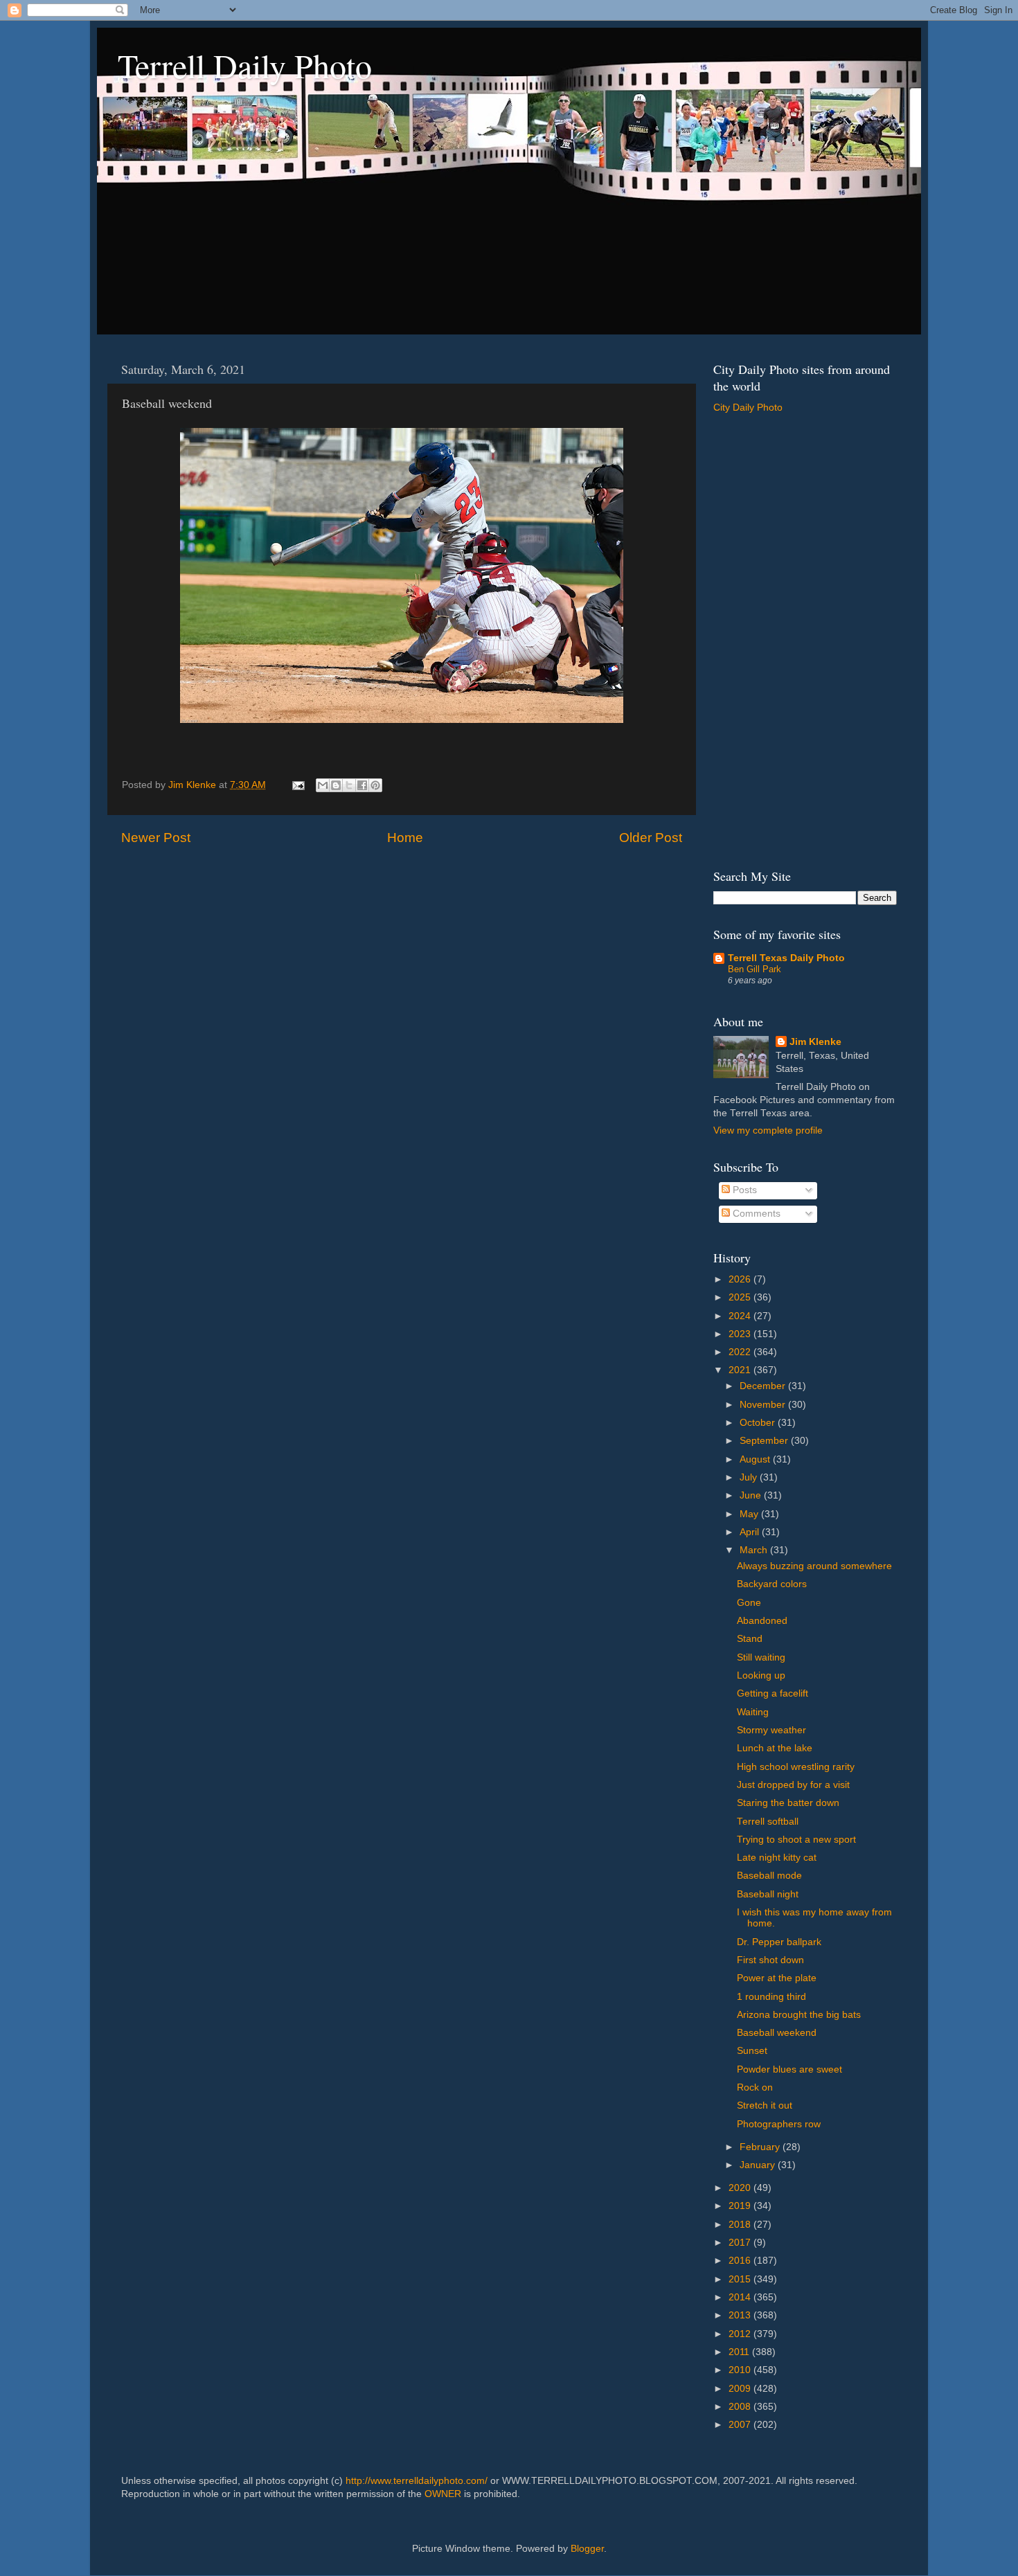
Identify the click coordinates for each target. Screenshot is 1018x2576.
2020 (741, 2188)
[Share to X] (349, 785)
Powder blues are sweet (789, 2069)
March (755, 1550)
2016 (741, 2261)
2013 (741, 2315)
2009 (741, 2389)
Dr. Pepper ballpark (779, 1942)
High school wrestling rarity (796, 1767)
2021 (741, 1370)
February (761, 2147)
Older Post (651, 838)
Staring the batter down (788, 1803)
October (759, 1423)
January (759, 2165)
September (765, 1441)
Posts (743, 1190)
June (752, 1495)
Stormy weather (771, 1730)
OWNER (443, 2494)
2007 (741, 2425)
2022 (741, 1352)
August (756, 1459)
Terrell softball (768, 1822)
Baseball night (768, 1894)
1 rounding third (771, 1997)
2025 (741, 1297)
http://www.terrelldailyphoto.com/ (417, 2481)
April (751, 1532)
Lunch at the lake (775, 1748)
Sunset (752, 2051)
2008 (741, 2407)
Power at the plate (777, 1978)
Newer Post (156, 838)
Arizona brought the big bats (799, 2015)
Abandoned (762, 1621)
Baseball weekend (777, 2033)
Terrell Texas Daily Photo (786, 958)
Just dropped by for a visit (793, 1785)
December (764, 1386)
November (764, 1405)
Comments (755, 1214)
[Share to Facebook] (362, 785)
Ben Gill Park (754, 969)
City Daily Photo (748, 408)
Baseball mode (769, 1876)
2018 (741, 2225)
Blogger (587, 2549)
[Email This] (323, 785)
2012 (741, 2334)
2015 (741, 2279)
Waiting (753, 1712)
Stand (750, 1639)
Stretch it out (765, 2105)
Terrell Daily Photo (245, 65)
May (750, 1514)
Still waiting (761, 1657)
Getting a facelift (773, 1693)
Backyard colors (772, 1584)
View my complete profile (768, 1130)
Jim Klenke (815, 1042)
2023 (741, 1334)
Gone (749, 1603)
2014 (741, 2297)
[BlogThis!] (336, 785)
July (750, 1477)
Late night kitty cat (777, 1858)
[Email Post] (297, 785)
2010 (741, 2370)
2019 (741, 2206)
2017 (741, 2243)
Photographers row (779, 2124)
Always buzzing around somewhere (814, 1566)
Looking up (761, 1675)
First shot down (770, 1960)
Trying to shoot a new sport (796, 1840)
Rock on (755, 2087)
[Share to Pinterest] (375, 785)
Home (405, 838)
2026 (741, 1279)
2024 (741, 1316)
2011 (740, 2352)
